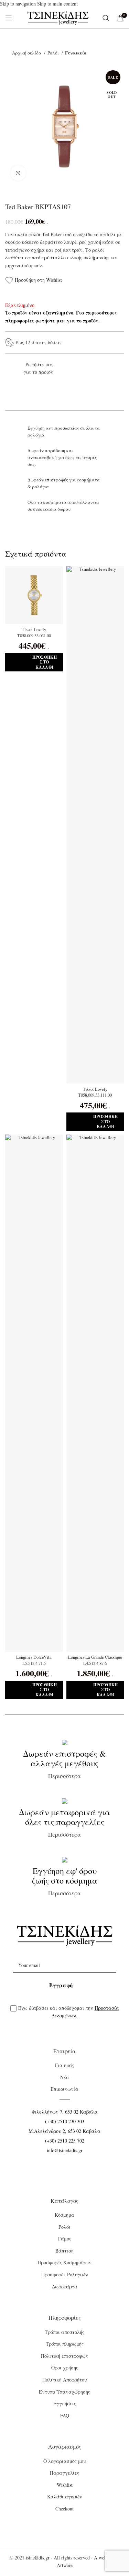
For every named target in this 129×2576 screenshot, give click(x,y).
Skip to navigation (19, 4)
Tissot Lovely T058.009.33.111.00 (95, 1092)
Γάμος (65, 2239)
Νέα (65, 2077)
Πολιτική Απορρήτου (65, 2380)
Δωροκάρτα (65, 2287)
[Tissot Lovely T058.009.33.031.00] (34, 595)
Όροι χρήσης (65, 2368)
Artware (65, 2565)
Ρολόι (54, 53)
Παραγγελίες (64, 2473)
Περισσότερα (64, 1764)
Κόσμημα (64, 2215)
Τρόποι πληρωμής (65, 2344)
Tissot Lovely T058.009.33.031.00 (34, 633)
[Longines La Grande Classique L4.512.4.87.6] (95, 1393)
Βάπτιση (64, 2251)
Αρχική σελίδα (27, 53)
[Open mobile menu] (9, 18)
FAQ (65, 2415)
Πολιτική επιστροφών (65, 2356)
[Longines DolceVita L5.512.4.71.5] (34, 1393)
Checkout (64, 2509)
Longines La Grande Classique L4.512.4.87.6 (95, 1660)
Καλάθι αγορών (65, 2497)
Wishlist (65, 2485)
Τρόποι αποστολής (64, 2332)
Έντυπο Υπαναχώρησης (64, 2392)
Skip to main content (57, 4)
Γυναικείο (76, 53)
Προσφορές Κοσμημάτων (64, 2262)
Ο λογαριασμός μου (65, 2461)
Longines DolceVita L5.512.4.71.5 (34, 1660)
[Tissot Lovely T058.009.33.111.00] (95, 825)
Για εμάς (65, 2065)
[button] (34, 662)
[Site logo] (58, 17)
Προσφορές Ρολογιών (65, 2274)
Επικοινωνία (64, 2089)
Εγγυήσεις (65, 2403)
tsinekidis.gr (38, 2558)
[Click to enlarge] (18, 173)
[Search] (106, 18)
